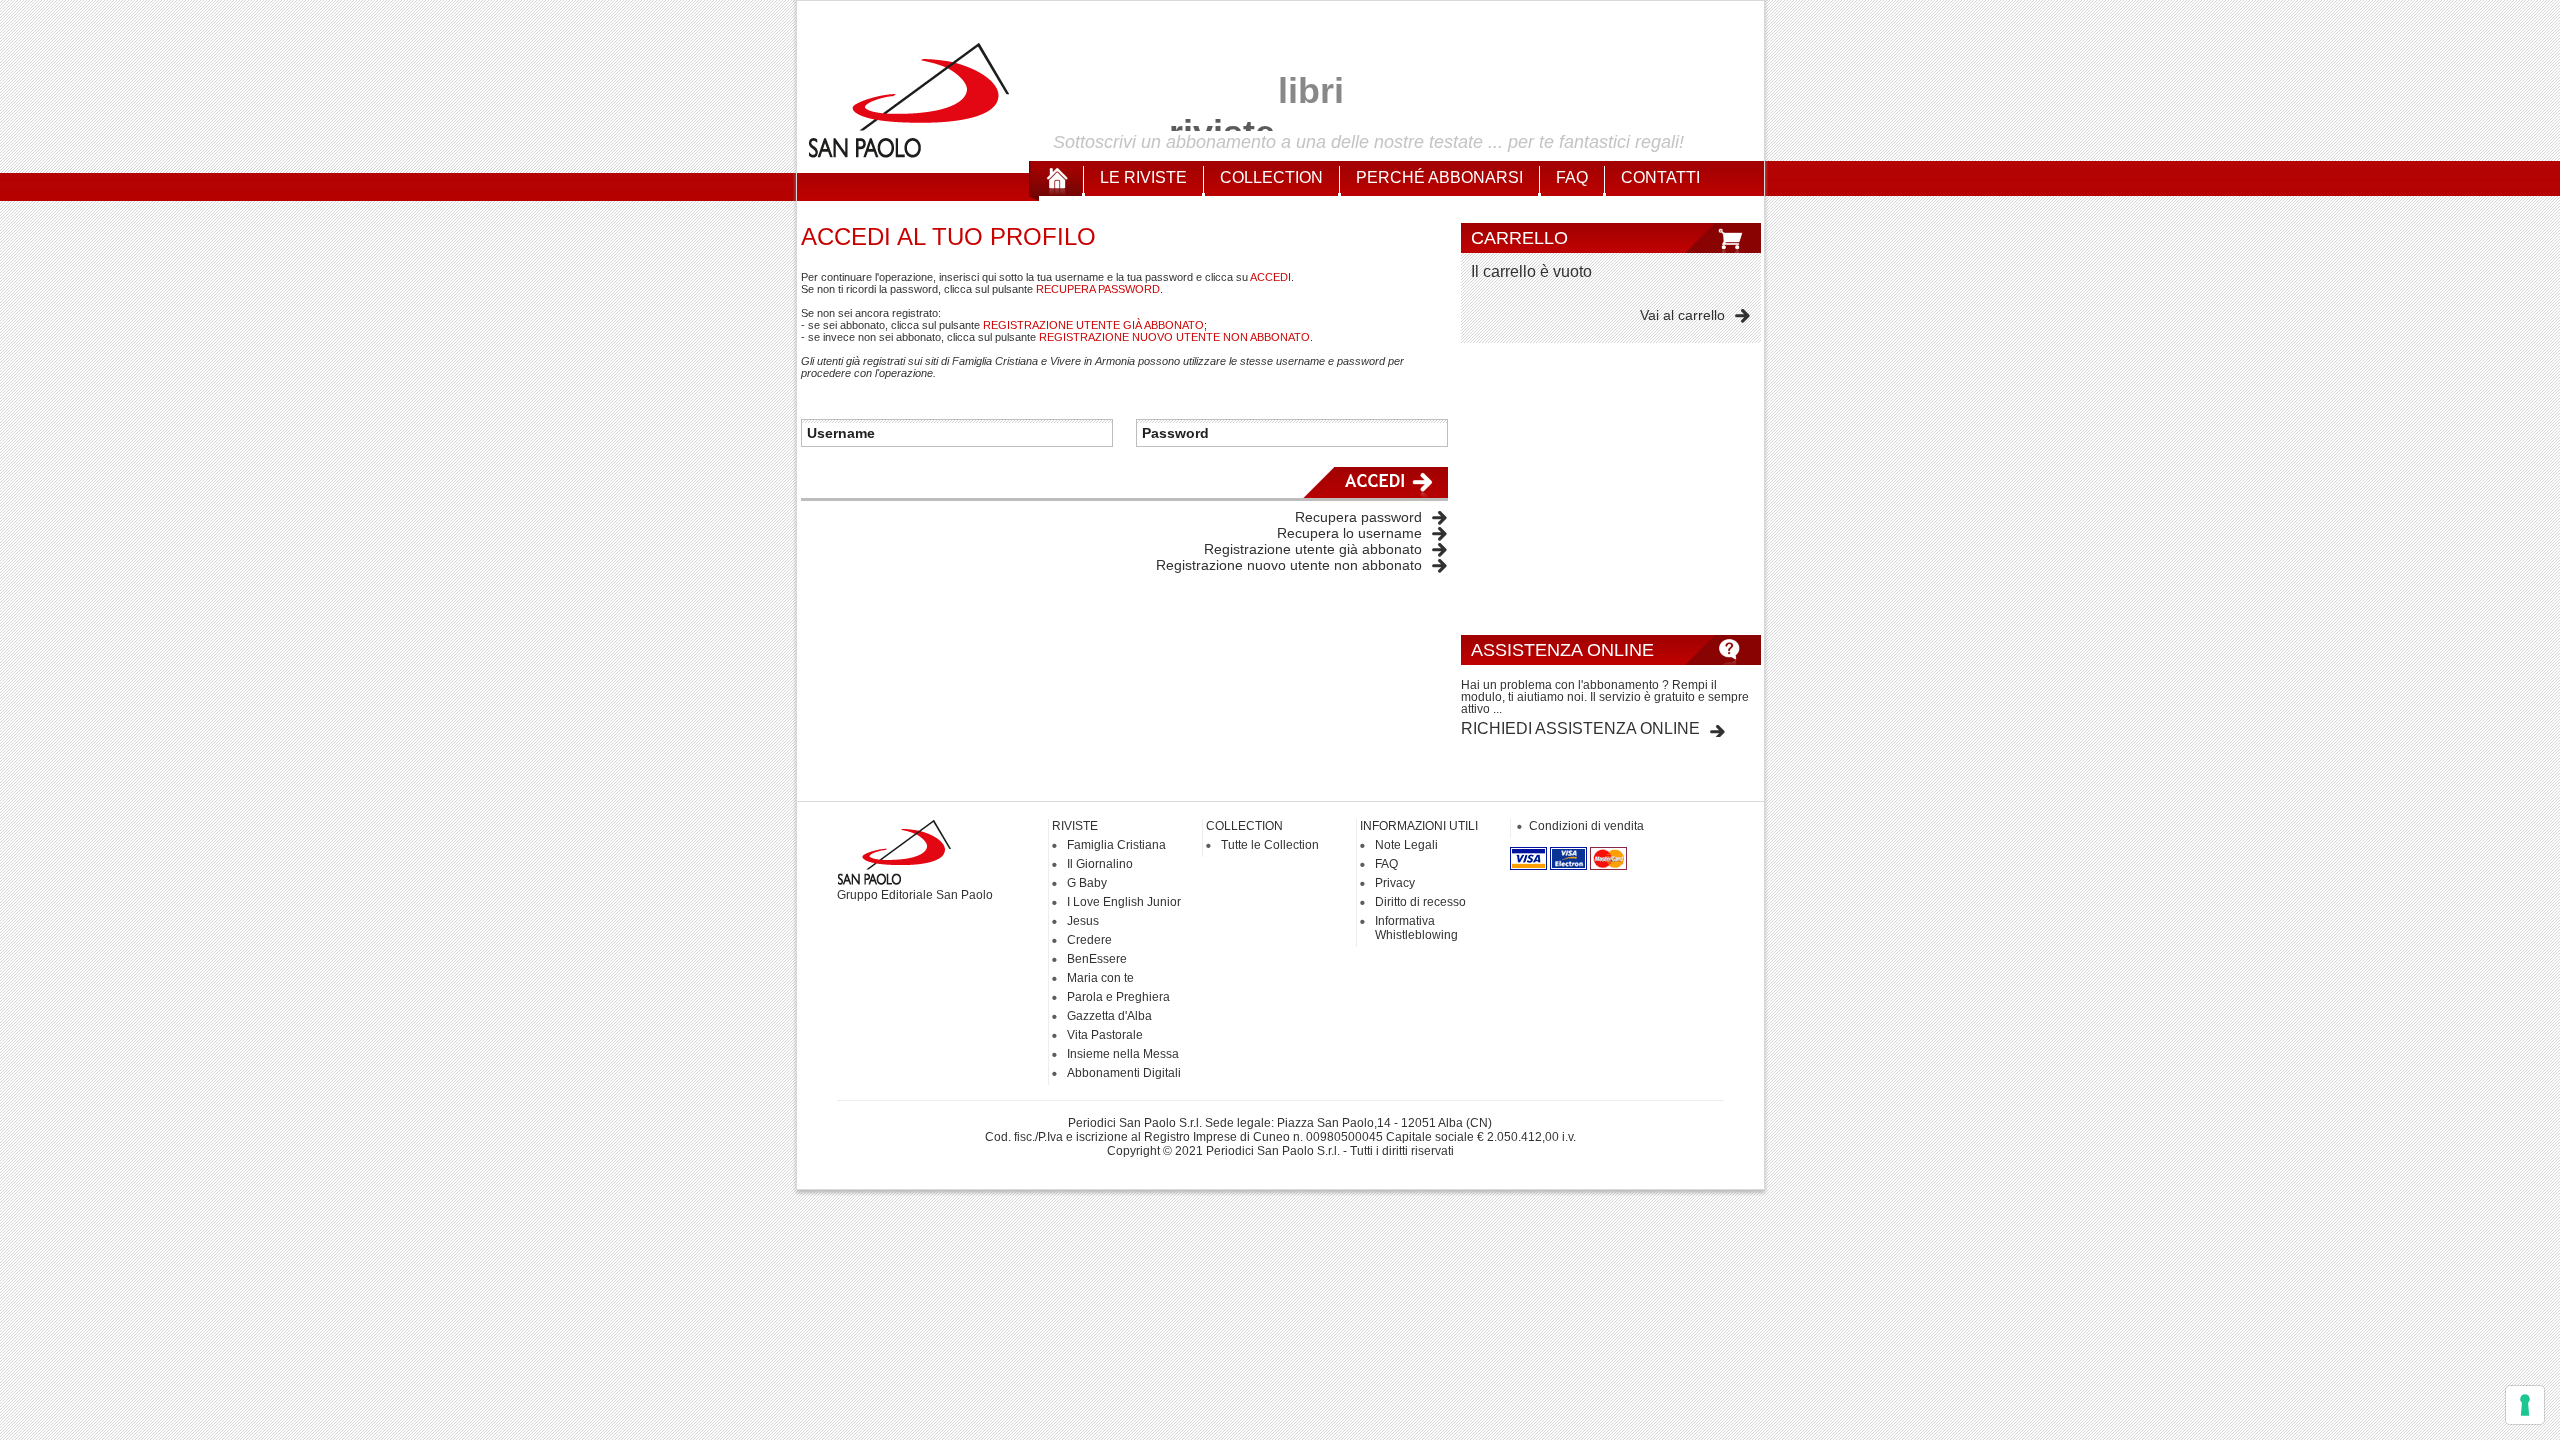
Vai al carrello (1682, 315)
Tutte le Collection (1270, 845)
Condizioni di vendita (1586, 826)
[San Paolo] (910, 155)
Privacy (1395, 883)
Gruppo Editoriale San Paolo (915, 895)
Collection (1271, 177)
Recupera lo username (1349, 533)
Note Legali (1406, 845)
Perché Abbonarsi (1439, 177)
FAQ (1572, 177)
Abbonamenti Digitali (1124, 1073)
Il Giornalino (1100, 864)
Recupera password (1358, 517)
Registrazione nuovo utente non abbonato (1289, 565)
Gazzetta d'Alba (1109, 1016)
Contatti (1660, 177)
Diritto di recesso (1420, 902)
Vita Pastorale (1105, 1035)
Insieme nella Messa (1123, 1054)
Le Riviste (1143, 177)
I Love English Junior (1124, 902)
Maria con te (1100, 978)
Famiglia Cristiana (1116, 845)
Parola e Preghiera (1118, 997)
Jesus (1083, 921)
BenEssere (1097, 959)
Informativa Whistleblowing (1416, 928)
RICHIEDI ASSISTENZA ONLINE (1580, 728)
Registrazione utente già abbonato (1313, 549)
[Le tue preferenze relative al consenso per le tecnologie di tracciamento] (2525, 1405)
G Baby (1087, 883)
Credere (1089, 940)
